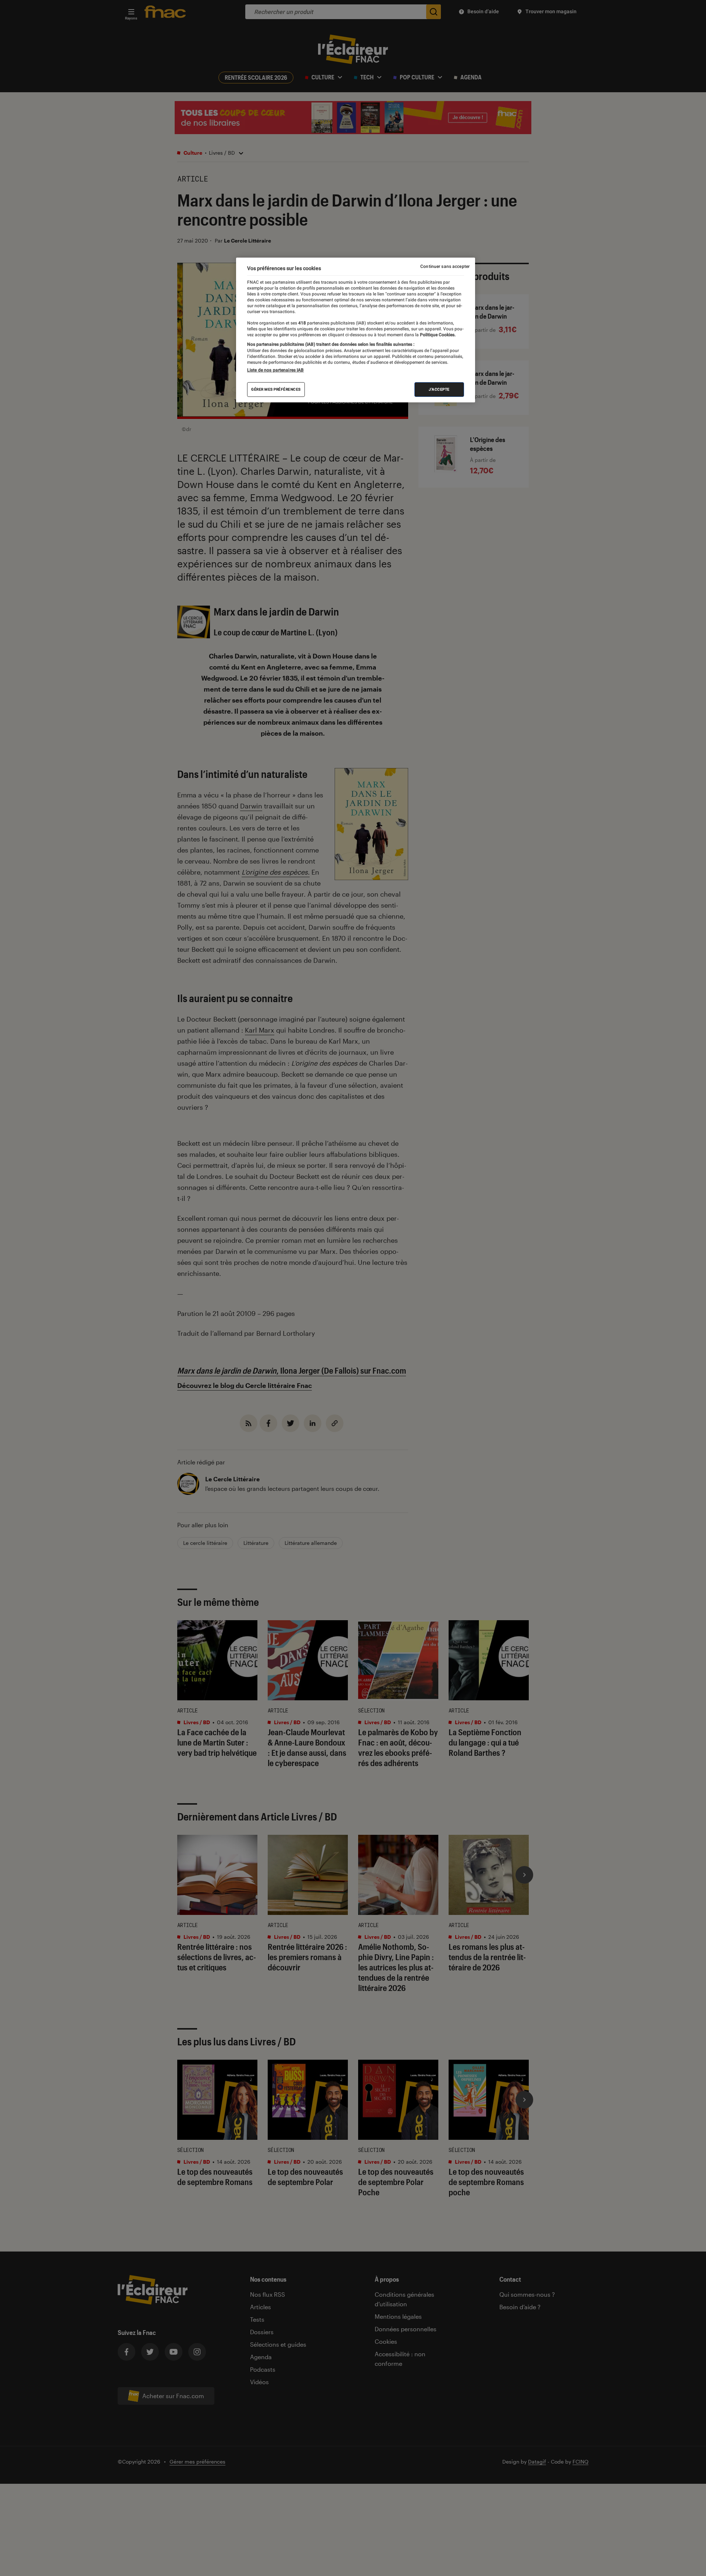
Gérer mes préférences (276, 389)
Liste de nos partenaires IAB (275, 370)
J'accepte (439, 389)
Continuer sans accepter (445, 266)
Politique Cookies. (437, 335)
